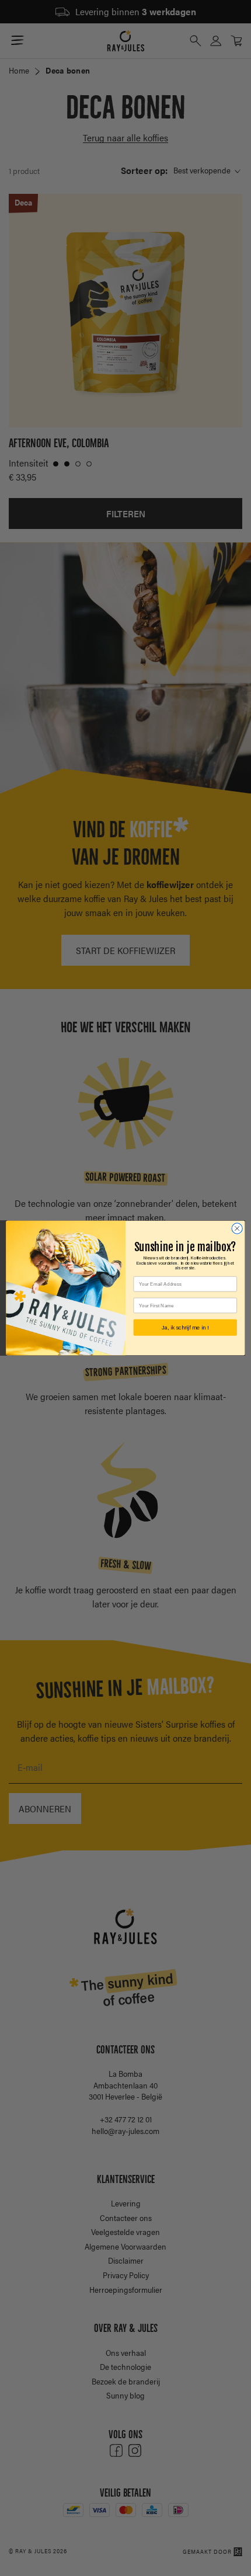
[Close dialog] (237, 1228)
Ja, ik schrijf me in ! (185, 1327)
